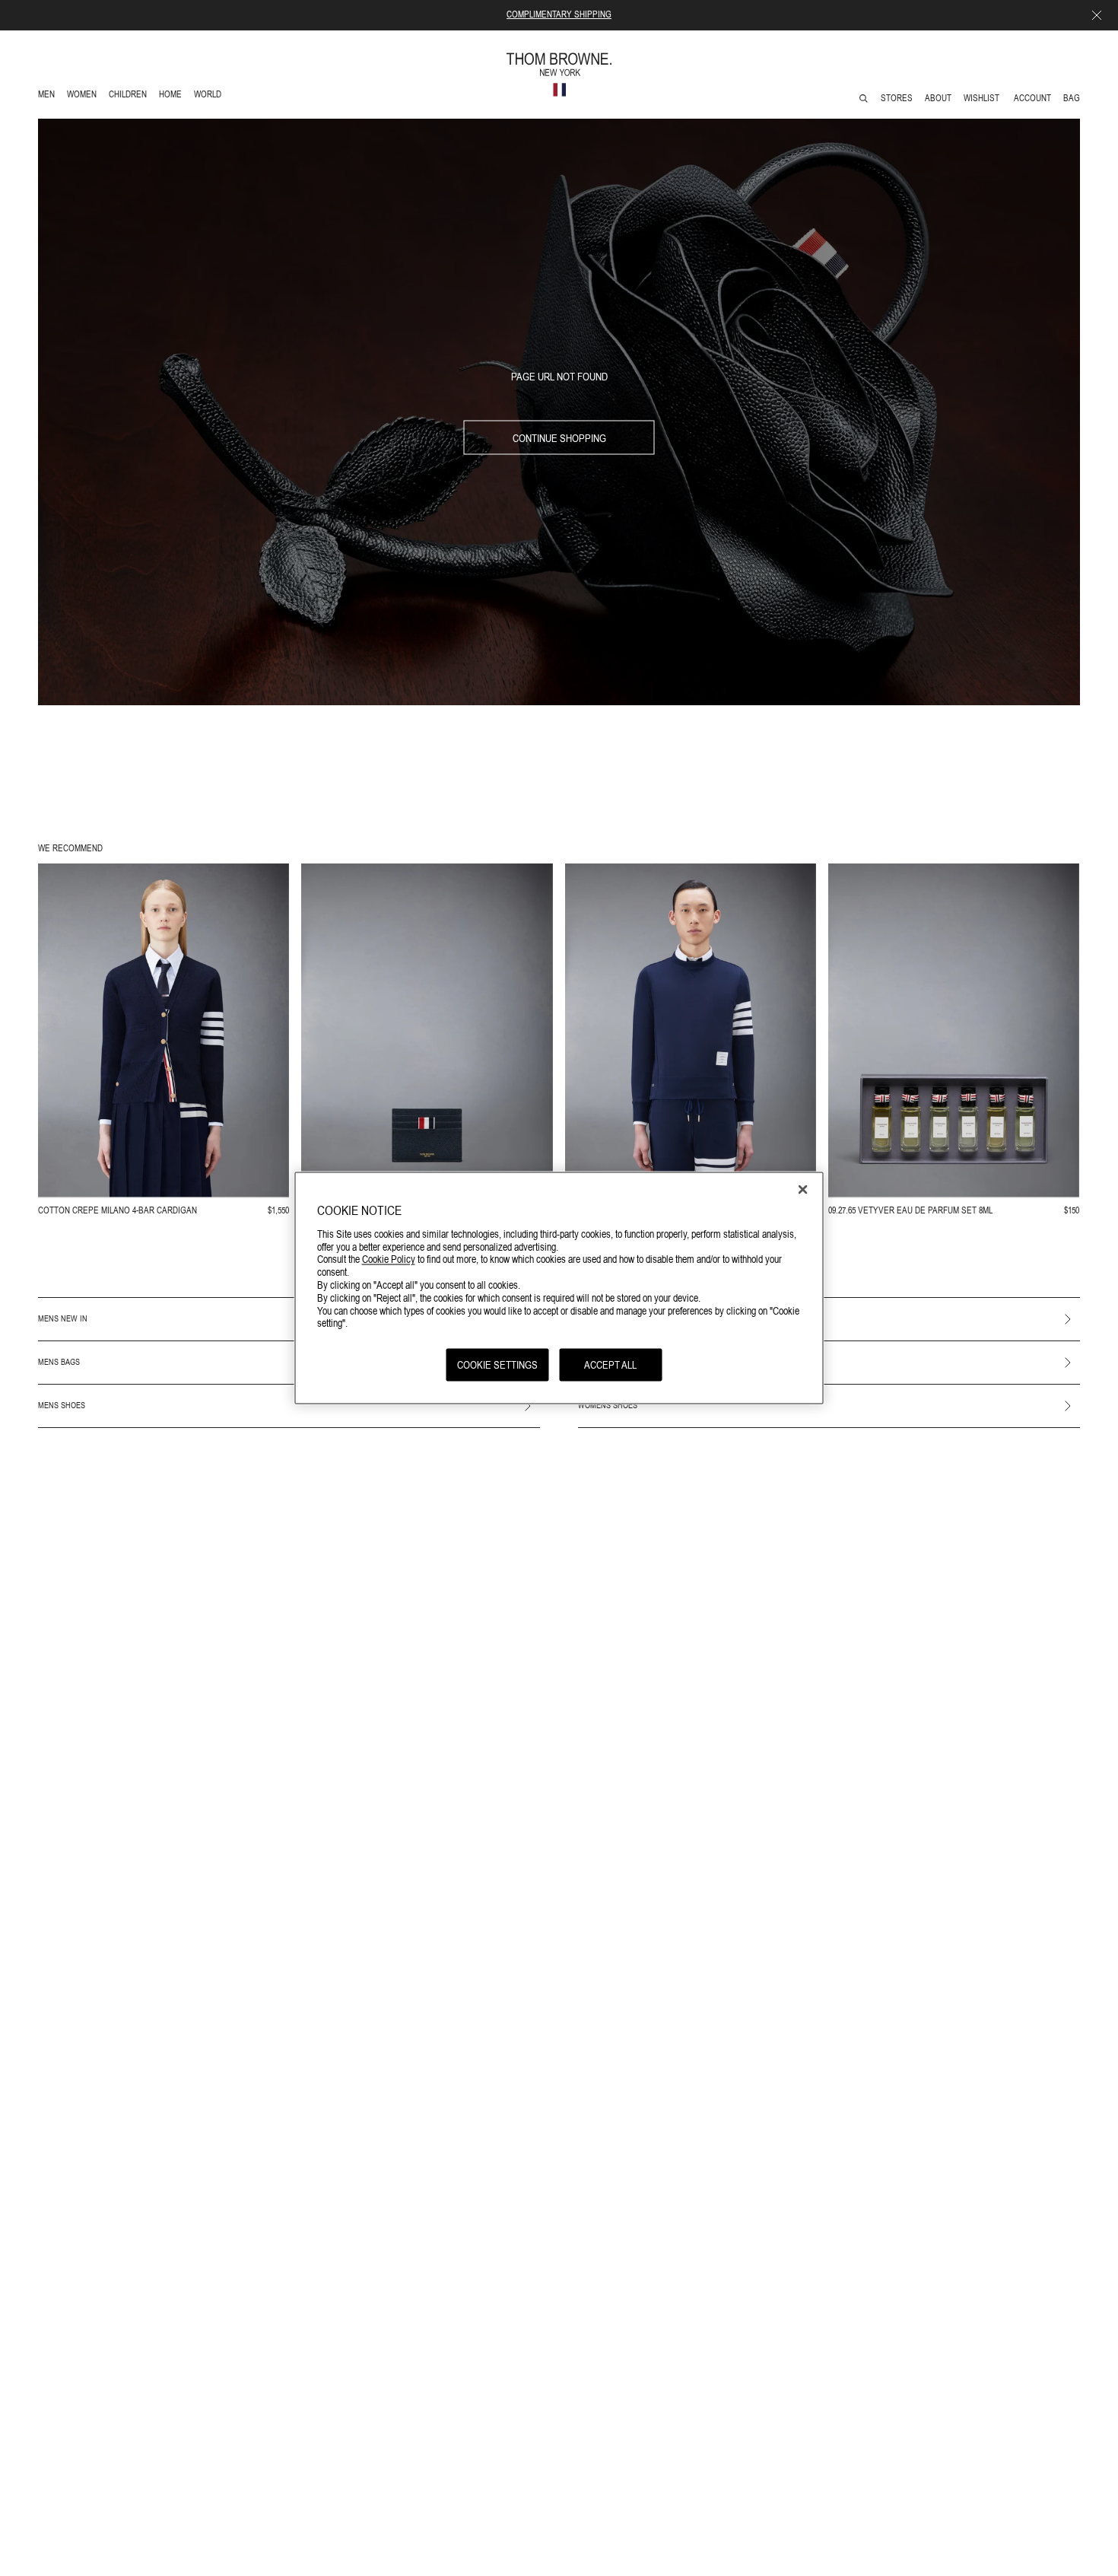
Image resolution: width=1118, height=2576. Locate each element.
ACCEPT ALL (610, 1365)
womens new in (609, 1318)
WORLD (210, 96)
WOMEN (83, 96)
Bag (1072, 98)
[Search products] (864, 99)
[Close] (803, 1190)
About (938, 98)
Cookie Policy (389, 1259)
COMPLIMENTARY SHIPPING (559, 14)
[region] (559, 1288)
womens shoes (608, 1405)
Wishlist (983, 98)
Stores (897, 98)
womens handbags (615, 1362)
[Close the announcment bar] (1097, 15)
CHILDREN (127, 96)
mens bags (59, 1362)
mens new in (63, 1318)
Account (1032, 98)
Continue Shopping (559, 437)
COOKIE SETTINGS (497, 1365)
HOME (173, 96)
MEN (49, 96)
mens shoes (62, 1405)
